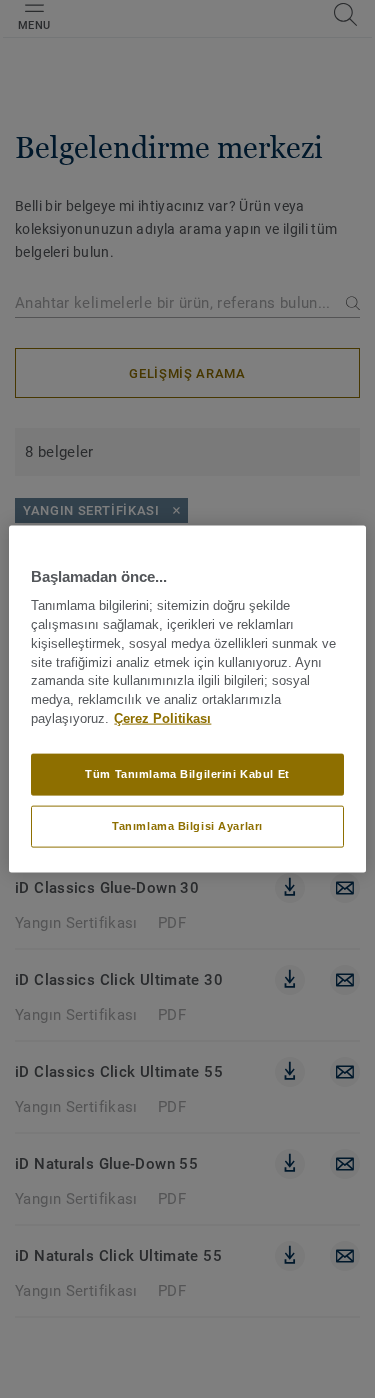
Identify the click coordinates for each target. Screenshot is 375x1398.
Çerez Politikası (162, 719)
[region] (187, 699)
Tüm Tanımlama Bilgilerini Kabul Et (187, 774)
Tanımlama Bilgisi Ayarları (187, 825)
